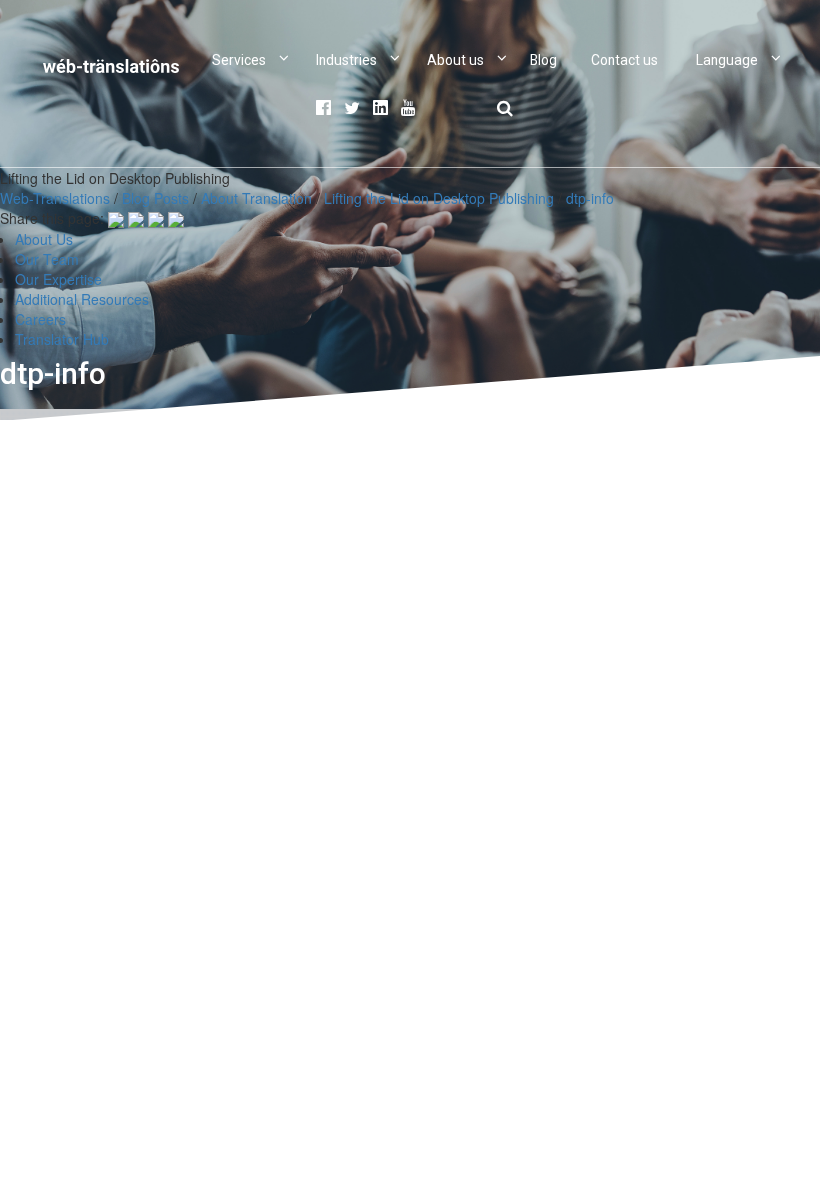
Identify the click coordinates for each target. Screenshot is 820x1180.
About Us (44, 239)
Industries (346, 60)
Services (239, 60)
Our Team (47, 259)
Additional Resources (82, 299)
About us (455, 60)
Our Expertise (58, 279)
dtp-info (590, 198)
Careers (40, 319)
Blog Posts (155, 198)
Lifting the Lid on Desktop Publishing (439, 198)
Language (727, 60)
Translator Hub (62, 339)
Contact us (624, 60)
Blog (543, 60)
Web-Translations (55, 198)
